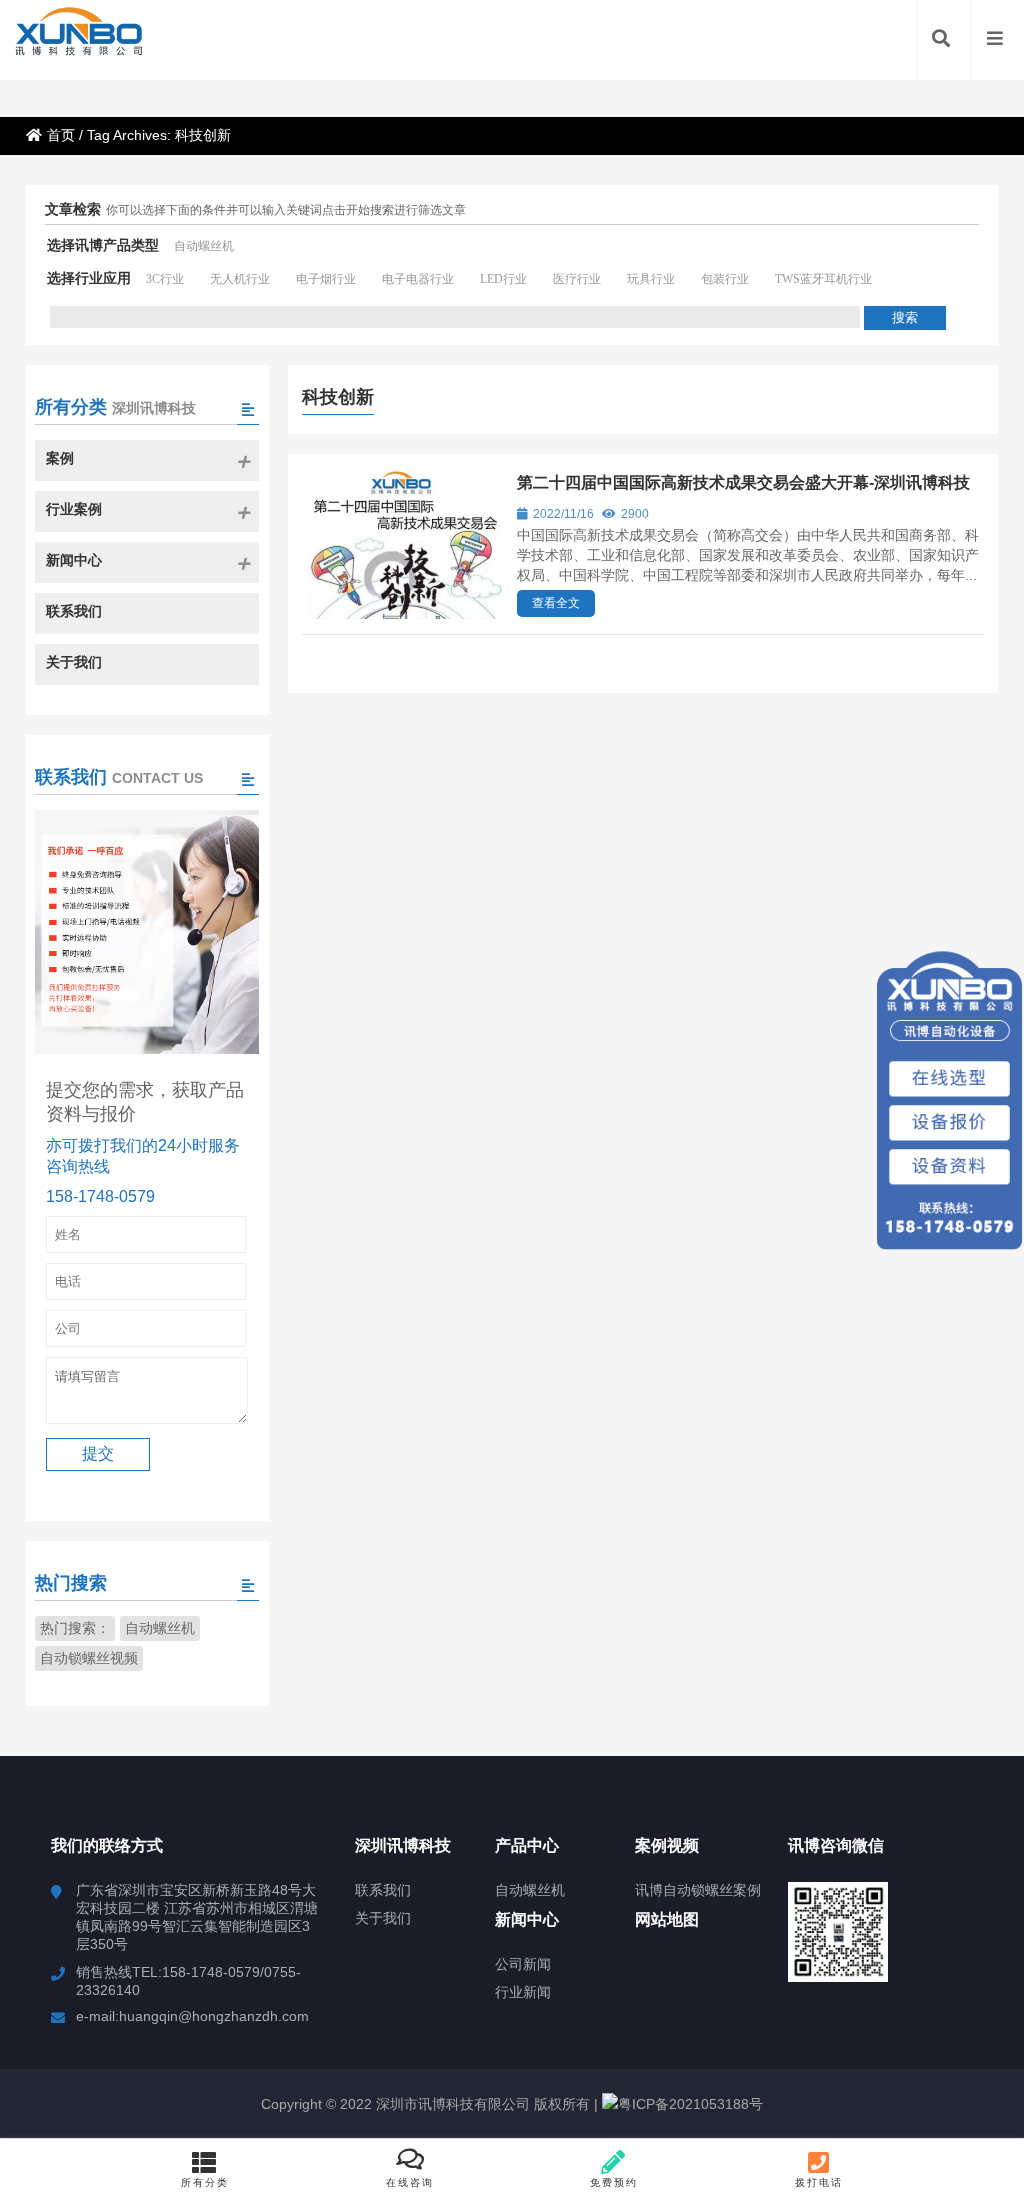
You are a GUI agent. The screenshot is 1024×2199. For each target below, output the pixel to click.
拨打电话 (819, 2182)
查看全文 (556, 603)
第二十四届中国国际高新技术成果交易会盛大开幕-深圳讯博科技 (743, 482)
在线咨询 (410, 2182)
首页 (61, 135)
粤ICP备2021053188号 (690, 2104)
